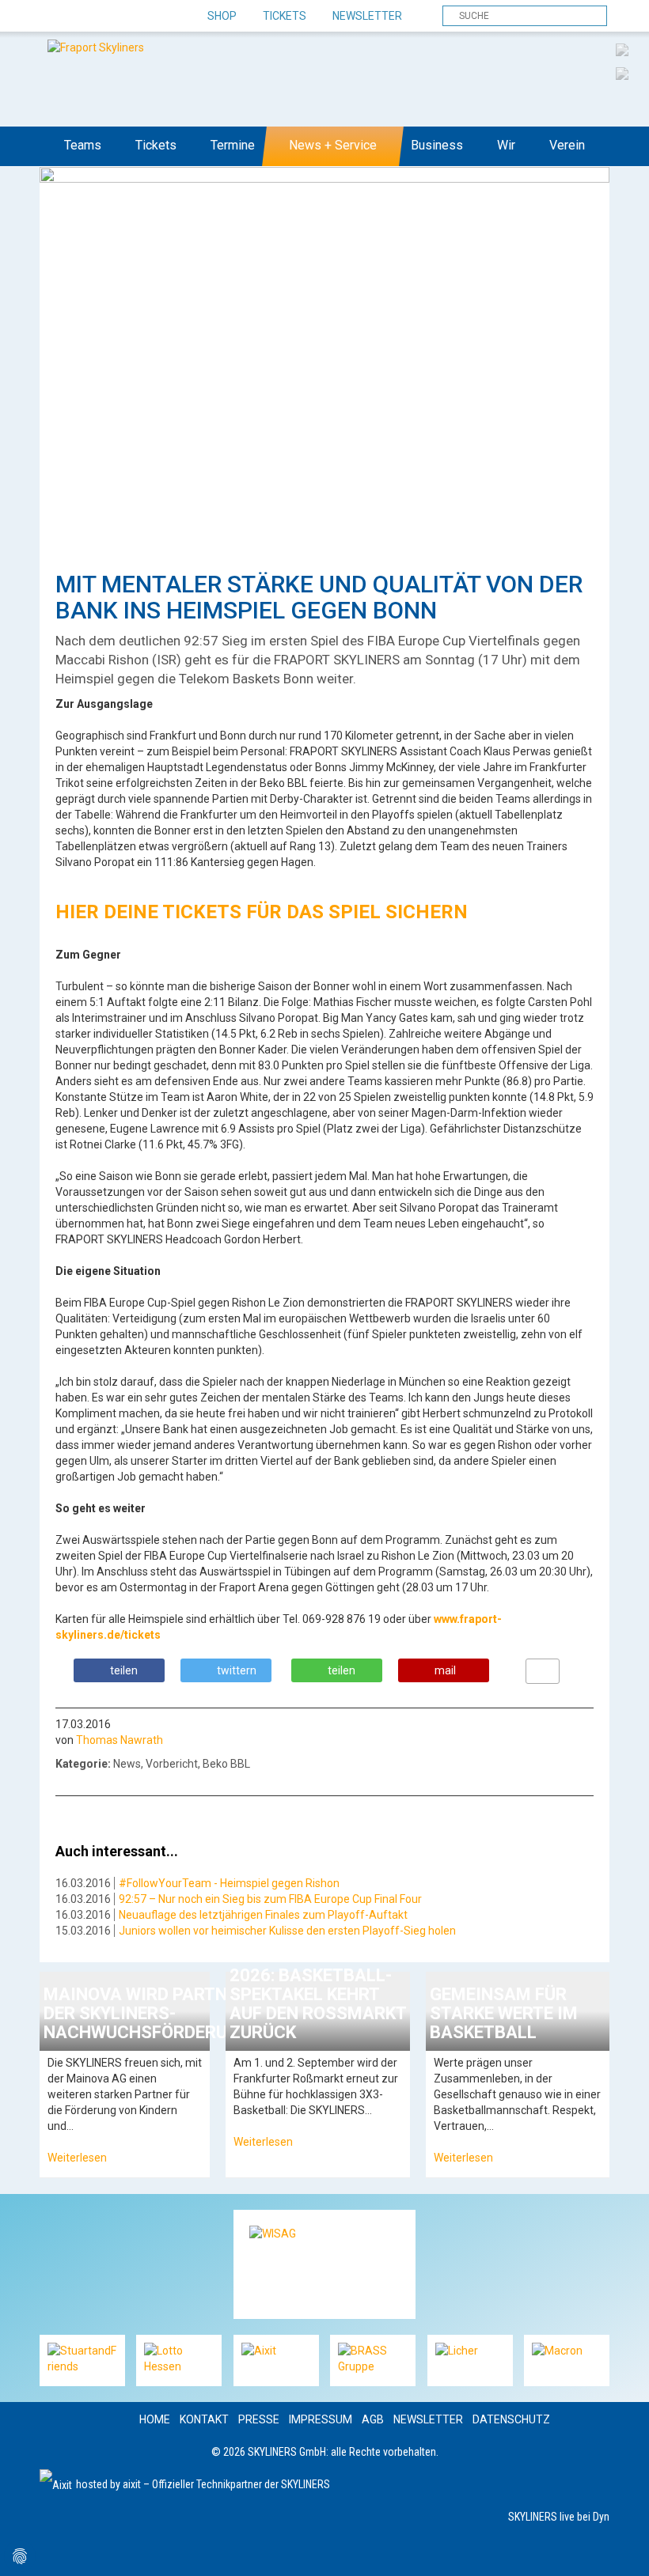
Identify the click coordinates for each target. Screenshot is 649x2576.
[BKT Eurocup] (622, 73)
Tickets (285, 16)
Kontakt (204, 2419)
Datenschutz (511, 2419)
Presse (259, 2419)
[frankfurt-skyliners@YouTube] (137, 17)
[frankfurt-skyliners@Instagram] (109, 17)
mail (445, 1670)
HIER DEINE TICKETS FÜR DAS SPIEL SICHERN (262, 912)
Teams (83, 145)
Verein (567, 145)
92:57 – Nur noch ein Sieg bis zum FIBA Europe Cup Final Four (270, 1899)
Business (437, 145)
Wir (506, 145)
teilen (124, 1670)
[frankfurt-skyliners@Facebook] (53, 17)
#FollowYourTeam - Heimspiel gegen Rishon (229, 1883)
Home (155, 2419)
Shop (222, 16)
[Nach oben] (622, 2550)
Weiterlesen (77, 2158)
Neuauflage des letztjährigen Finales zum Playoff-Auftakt (263, 1915)
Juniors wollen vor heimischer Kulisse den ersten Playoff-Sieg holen (287, 1931)
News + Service (333, 145)
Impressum (321, 2419)
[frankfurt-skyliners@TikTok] (81, 17)
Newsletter (367, 16)
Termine (233, 145)
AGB (373, 2419)
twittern (237, 1670)
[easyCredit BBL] (622, 49)
